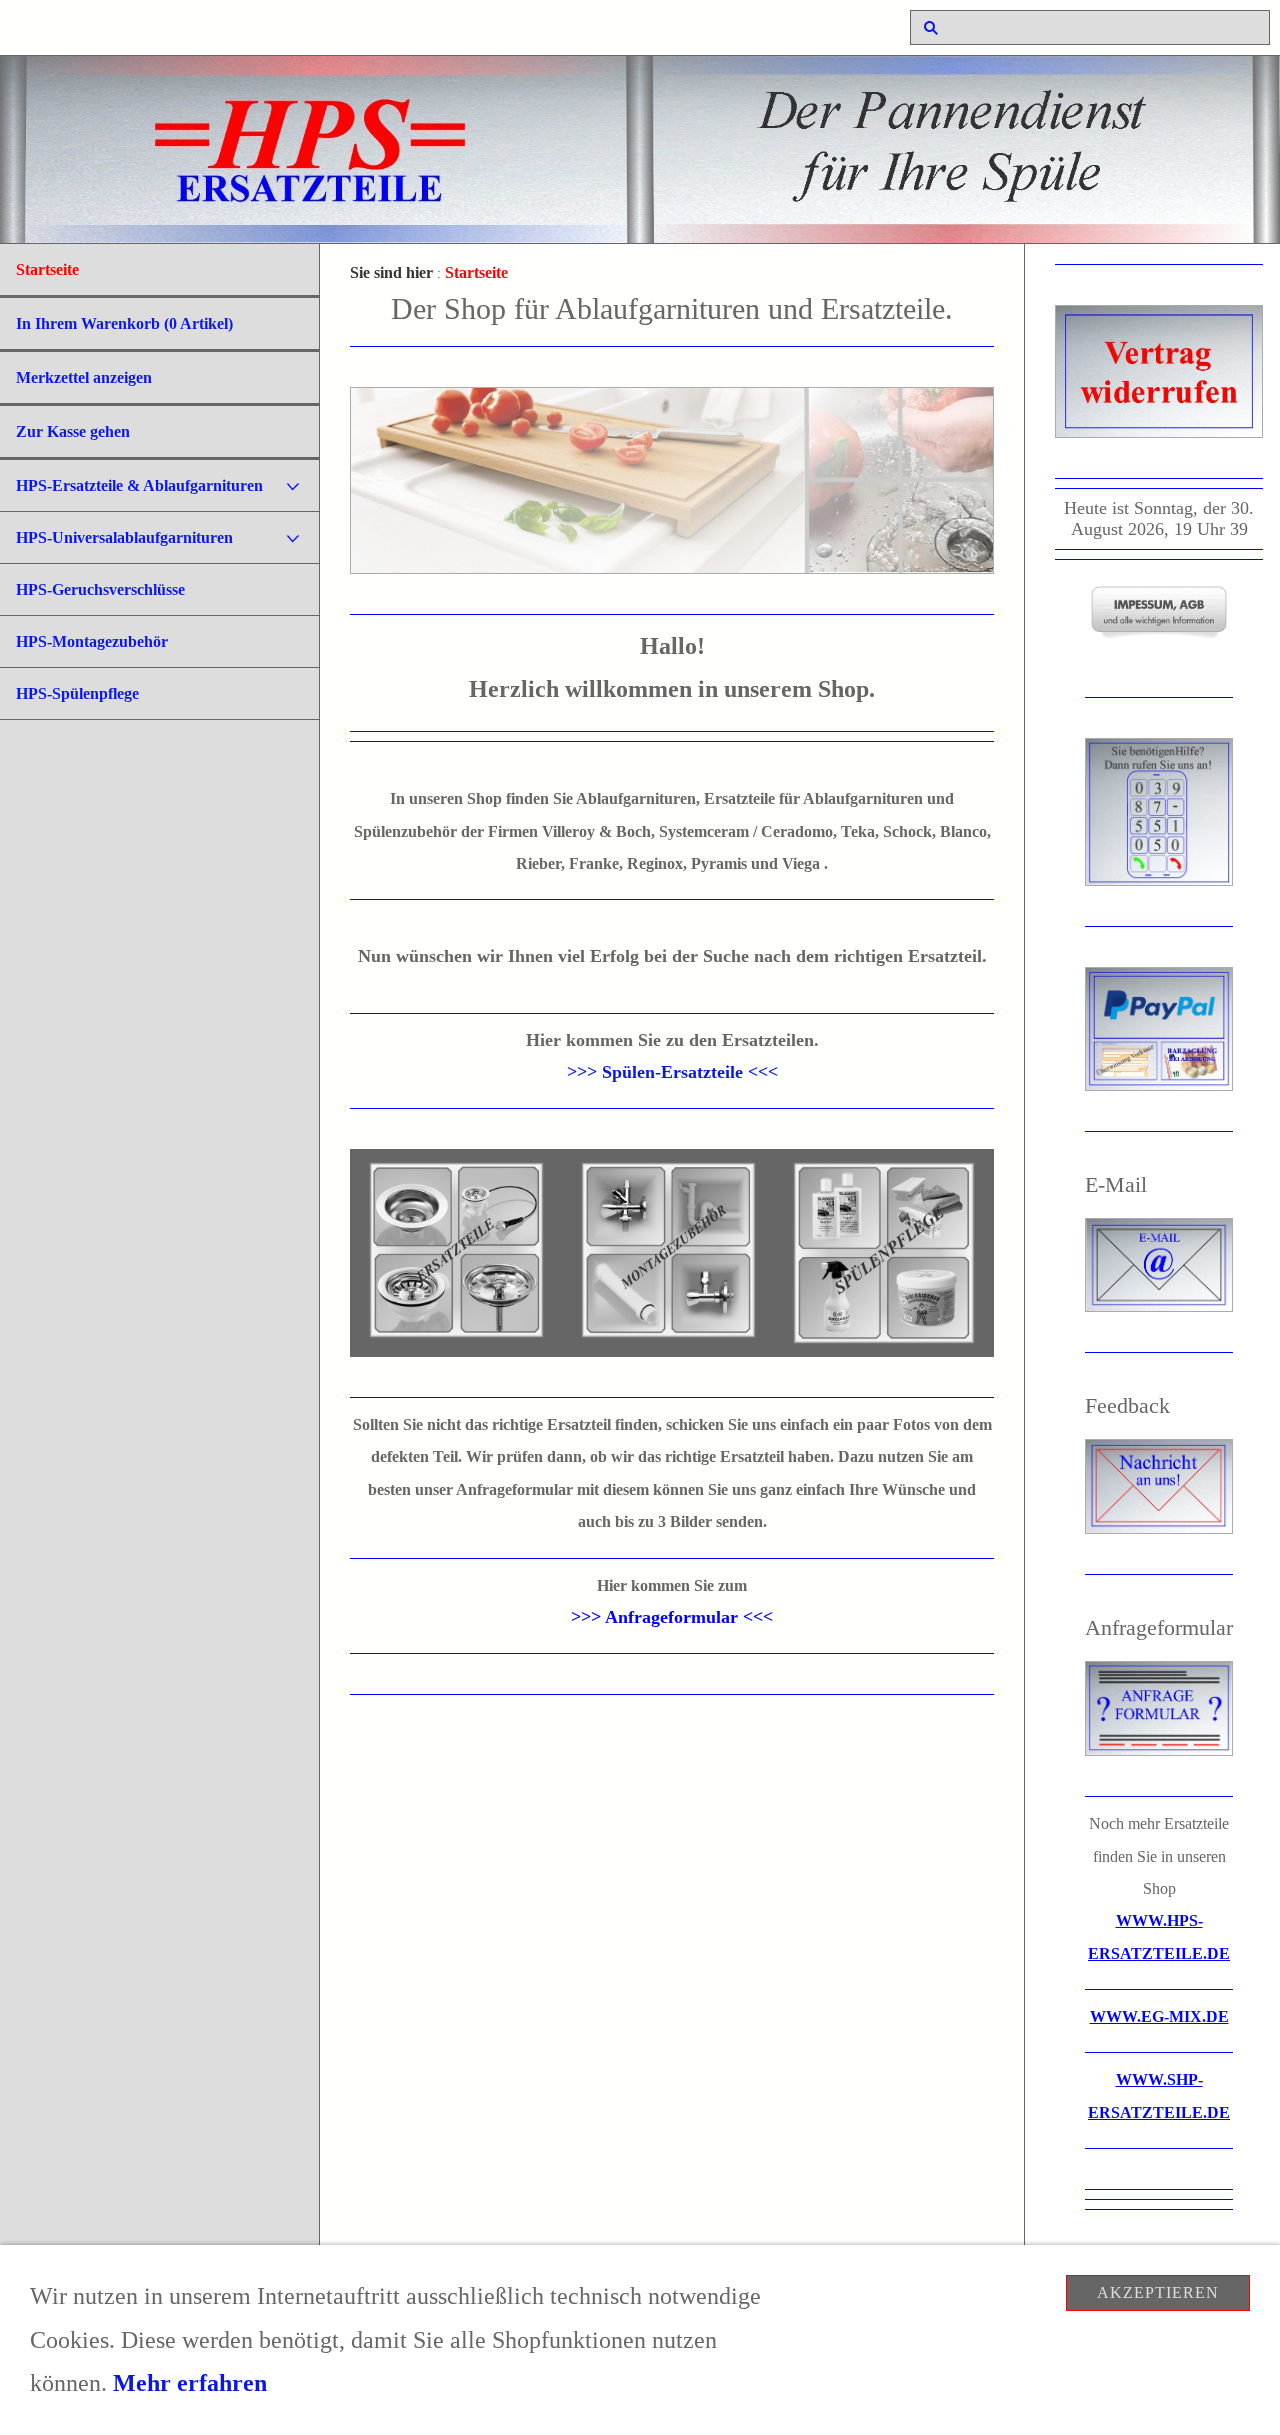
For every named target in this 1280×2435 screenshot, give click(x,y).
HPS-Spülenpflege (77, 693)
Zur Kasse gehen (73, 431)
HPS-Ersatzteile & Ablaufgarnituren (139, 485)
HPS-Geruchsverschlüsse (100, 589)
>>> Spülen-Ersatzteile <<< (672, 1072)
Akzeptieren (1158, 2292)
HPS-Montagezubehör (92, 641)
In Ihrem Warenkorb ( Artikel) (124, 323)
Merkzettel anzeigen (84, 377)
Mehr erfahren (190, 2383)
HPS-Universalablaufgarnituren (124, 537)
